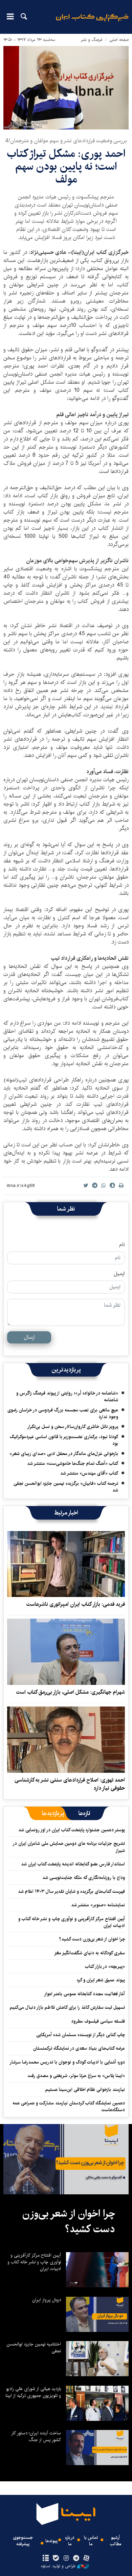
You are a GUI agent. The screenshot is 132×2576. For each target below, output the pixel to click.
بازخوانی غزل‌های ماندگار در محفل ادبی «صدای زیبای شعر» (64, 1454)
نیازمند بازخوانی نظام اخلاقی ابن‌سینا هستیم (85, 2090)
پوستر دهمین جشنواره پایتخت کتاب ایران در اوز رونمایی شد (72, 1830)
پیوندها (51, 2541)
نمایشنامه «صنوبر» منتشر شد (98, 1905)
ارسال (29, 1337)
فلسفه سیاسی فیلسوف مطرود (98, 2021)
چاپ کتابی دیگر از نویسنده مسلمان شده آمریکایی (81, 2035)
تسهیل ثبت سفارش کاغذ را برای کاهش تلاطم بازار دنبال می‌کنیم (67, 2007)
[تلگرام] (76, 2558)
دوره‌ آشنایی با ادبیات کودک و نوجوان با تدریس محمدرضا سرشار (67, 2062)
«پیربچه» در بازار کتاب (105, 1966)
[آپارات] (86, 2558)
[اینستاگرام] (66, 2558)
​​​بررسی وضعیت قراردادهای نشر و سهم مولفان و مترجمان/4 (66, 141)
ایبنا (92, 22)
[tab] (84, 1813)
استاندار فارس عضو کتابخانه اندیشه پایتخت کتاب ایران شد (73, 1864)
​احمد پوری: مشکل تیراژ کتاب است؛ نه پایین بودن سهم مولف (66, 167)
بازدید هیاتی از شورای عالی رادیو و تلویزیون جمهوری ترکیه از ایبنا (33, 2392)
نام (122, 1245)
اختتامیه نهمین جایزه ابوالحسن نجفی (34, 2347)
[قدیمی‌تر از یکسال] (66, 1564)
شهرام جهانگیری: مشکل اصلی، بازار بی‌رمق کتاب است (71, 1692)
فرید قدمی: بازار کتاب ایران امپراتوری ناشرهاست (76, 1604)
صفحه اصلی (119, 40)
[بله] (56, 2558)
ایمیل (119, 1274)
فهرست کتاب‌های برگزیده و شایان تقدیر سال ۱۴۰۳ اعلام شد (71, 1891)
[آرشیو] (46, 2558)
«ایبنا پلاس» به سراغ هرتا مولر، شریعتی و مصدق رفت (76, 2076)
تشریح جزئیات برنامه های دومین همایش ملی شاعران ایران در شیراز (69, 1847)
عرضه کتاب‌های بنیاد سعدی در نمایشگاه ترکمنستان (79, 2048)
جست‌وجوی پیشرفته (23, 2541)
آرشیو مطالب (116, 2541)
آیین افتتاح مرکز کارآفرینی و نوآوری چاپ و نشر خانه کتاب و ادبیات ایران (72, 1922)
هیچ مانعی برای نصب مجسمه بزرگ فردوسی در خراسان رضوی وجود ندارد (63, 1413)
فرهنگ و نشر (92, 40)
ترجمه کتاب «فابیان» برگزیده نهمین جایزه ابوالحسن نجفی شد (66, 1487)
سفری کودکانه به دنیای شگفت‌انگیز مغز (90, 1953)
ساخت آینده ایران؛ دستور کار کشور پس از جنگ (36, 2436)
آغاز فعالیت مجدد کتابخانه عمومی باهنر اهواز (84, 1994)
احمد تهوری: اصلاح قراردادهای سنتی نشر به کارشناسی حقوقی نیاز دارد (70, 1784)
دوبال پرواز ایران (47, 2300)
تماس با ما (91, 2541)
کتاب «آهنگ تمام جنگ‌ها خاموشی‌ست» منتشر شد (73, 1463)
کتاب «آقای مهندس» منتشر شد (89, 1473)
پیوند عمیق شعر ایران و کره (101, 1980)
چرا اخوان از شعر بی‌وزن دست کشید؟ (92, 1939)
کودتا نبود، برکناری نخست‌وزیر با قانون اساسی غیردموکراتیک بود (64, 1440)
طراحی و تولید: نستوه (58, 2566)
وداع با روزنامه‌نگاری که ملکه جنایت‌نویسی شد (84, 1878)
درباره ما (70, 2541)
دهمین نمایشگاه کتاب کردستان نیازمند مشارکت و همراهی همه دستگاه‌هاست (69, 2106)
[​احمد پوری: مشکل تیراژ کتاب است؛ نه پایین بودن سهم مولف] (66, 88)
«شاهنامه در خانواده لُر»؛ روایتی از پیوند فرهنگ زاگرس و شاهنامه (67, 1397)
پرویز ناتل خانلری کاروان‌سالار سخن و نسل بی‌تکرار (73, 1427)
